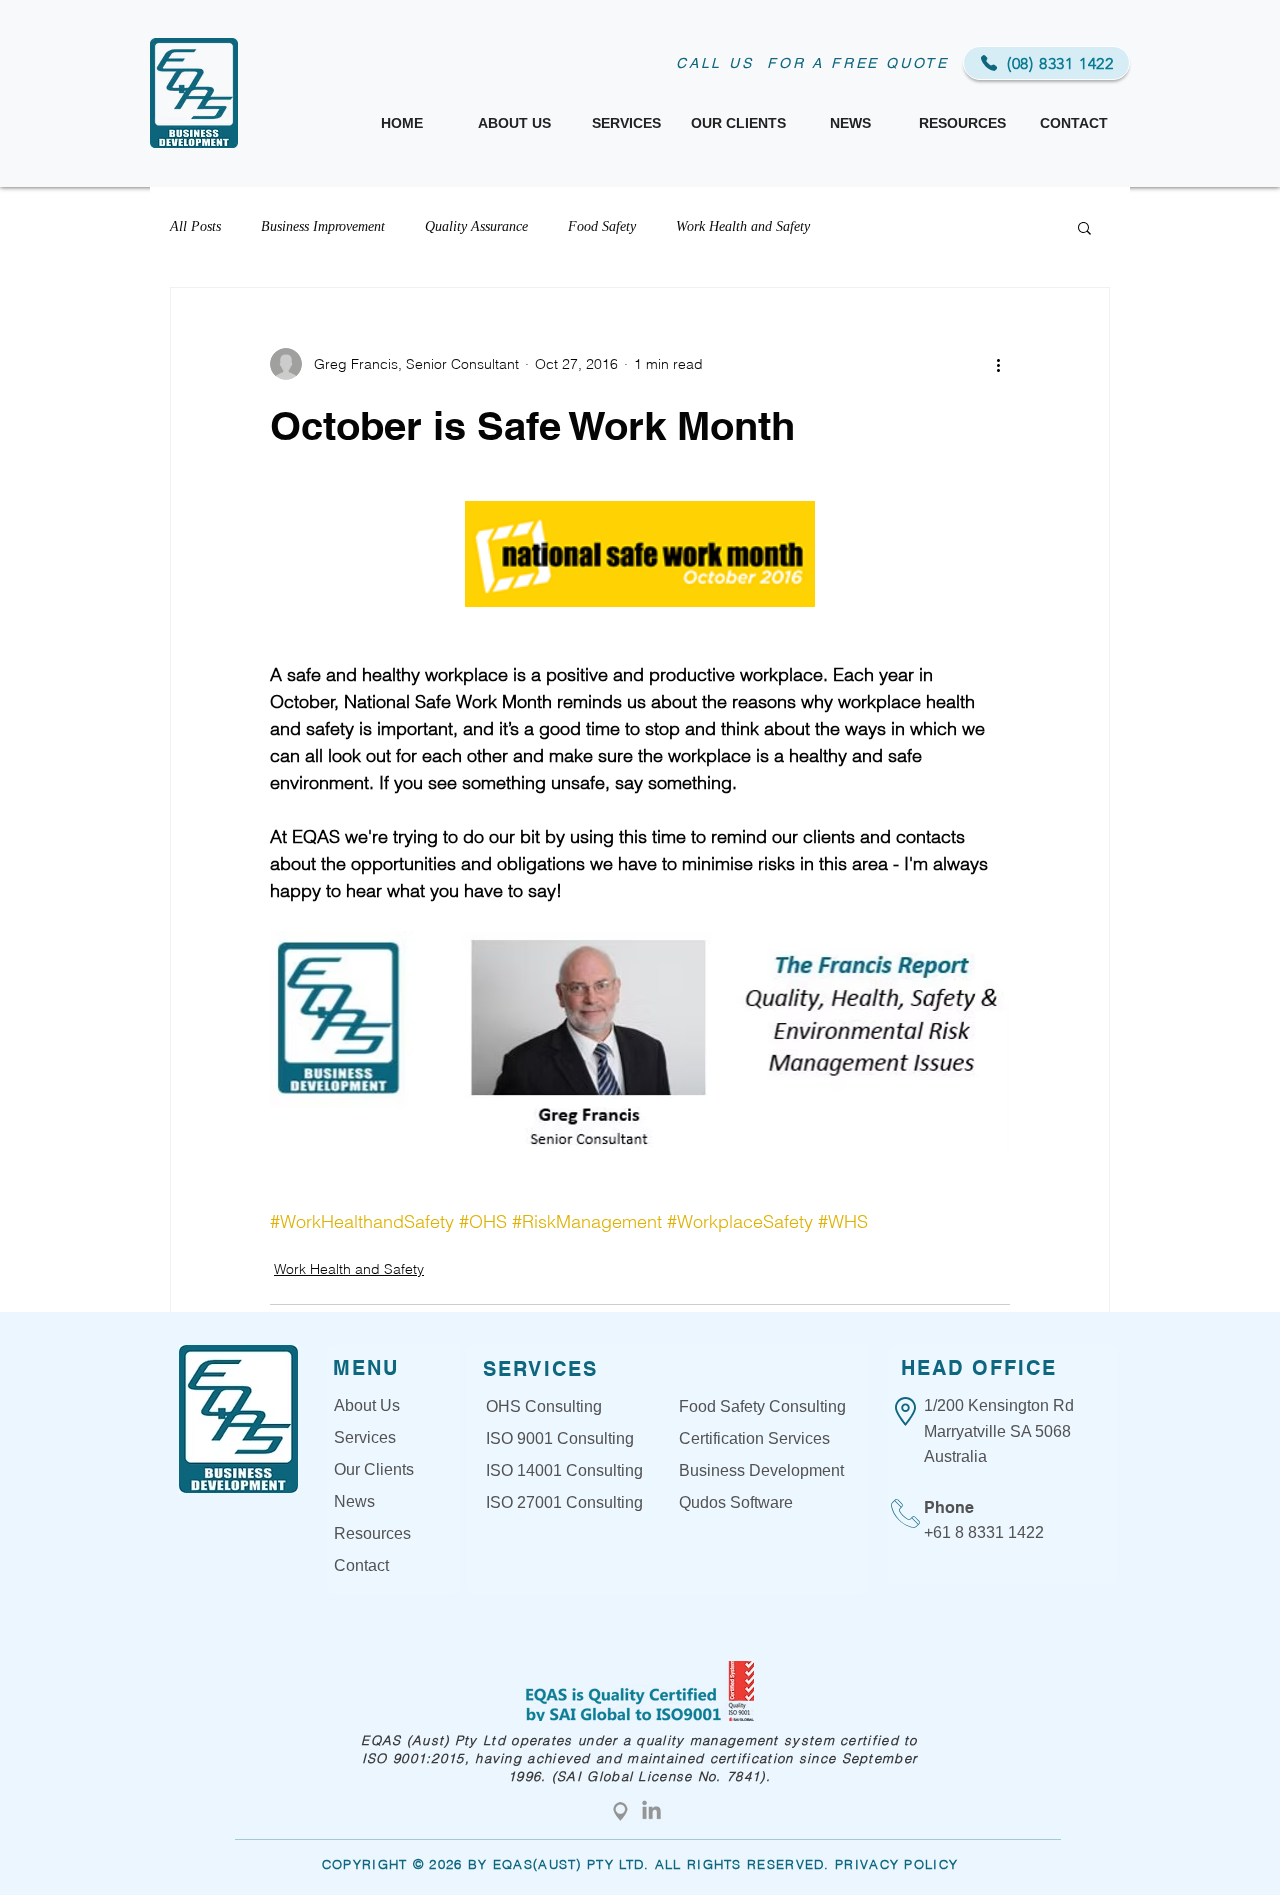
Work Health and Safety (743, 226)
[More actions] (998, 364)
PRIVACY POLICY (896, 1864)
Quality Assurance (476, 226)
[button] (1084, 227)
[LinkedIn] (651, 1811)
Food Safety (602, 226)
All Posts (195, 226)
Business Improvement (323, 226)
